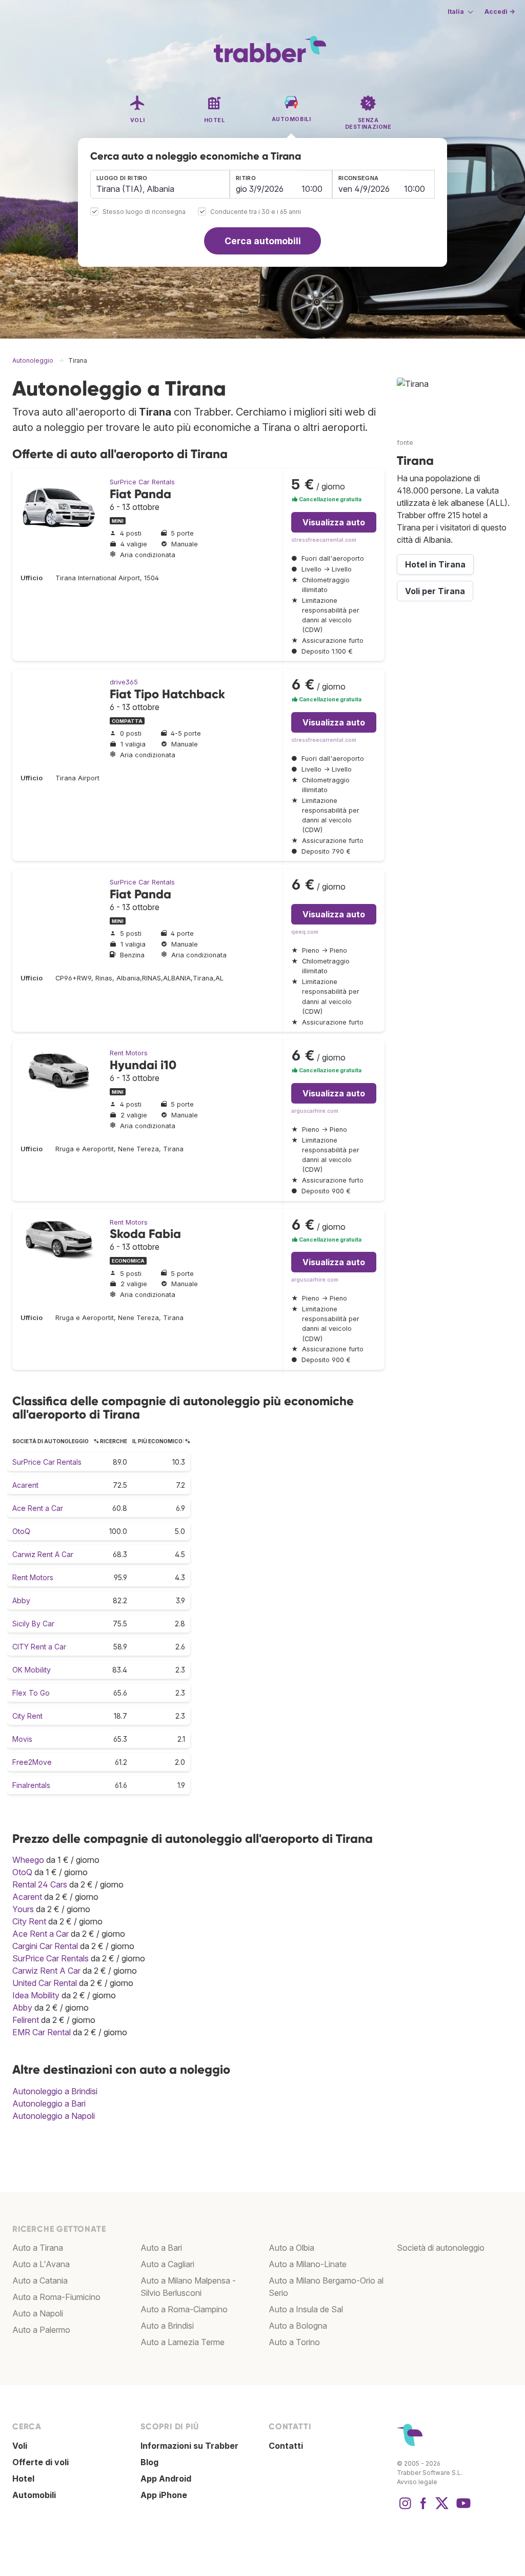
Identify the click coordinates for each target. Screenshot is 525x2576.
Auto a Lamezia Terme (183, 2342)
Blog (149, 2462)
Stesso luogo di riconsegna (144, 212)
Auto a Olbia (291, 2248)
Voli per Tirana (435, 591)
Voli (20, 2446)
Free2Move (32, 1762)
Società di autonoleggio (441, 2248)
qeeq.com (305, 932)
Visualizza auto (334, 522)
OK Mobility (32, 1670)
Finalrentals (31, 1785)
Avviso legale (417, 2482)
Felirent (26, 2020)
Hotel (23, 2479)
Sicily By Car (33, 1624)
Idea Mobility (36, 1995)
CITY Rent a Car (39, 1647)
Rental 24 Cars (40, 1884)
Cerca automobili (263, 241)
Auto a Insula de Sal (306, 2309)
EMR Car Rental (42, 2032)
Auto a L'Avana (41, 2264)
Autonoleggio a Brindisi (55, 2091)
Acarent (25, 1485)
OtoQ (21, 1531)
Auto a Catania (40, 2280)
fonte (405, 443)
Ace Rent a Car (38, 1508)
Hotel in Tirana (435, 564)
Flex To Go (31, 1693)
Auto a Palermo (41, 2330)
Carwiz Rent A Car (43, 1554)
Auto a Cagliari (167, 2264)
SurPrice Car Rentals (142, 482)
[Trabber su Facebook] (423, 2508)
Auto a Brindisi (167, 2326)
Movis (22, 1739)
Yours (23, 1909)
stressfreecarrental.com (324, 540)
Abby (21, 1600)
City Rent (27, 1716)
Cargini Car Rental (45, 1946)
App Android (166, 2479)
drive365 (124, 682)
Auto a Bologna (298, 2326)
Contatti (286, 2446)
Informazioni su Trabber (189, 2446)
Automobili (34, 2495)
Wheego (28, 1860)
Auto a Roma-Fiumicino (56, 2297)
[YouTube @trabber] (462, 2508)
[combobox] (160, 184)
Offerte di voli (41, 2462)
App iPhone (164, 2495)
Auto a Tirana (38, 2248)
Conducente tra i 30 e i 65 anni (256, 212)
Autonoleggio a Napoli (54, 2116)
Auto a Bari (161, 2248)
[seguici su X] (442, 2508)
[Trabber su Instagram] (405, 2508)
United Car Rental (45, 1983)
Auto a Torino (294, 2342)
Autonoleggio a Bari (49, 2103)
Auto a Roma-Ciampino (184, 2309)
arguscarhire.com (315, 1111)
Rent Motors (129, 1053)
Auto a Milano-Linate (308, 2264)
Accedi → (500, 12)
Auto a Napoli (38, 2313)
